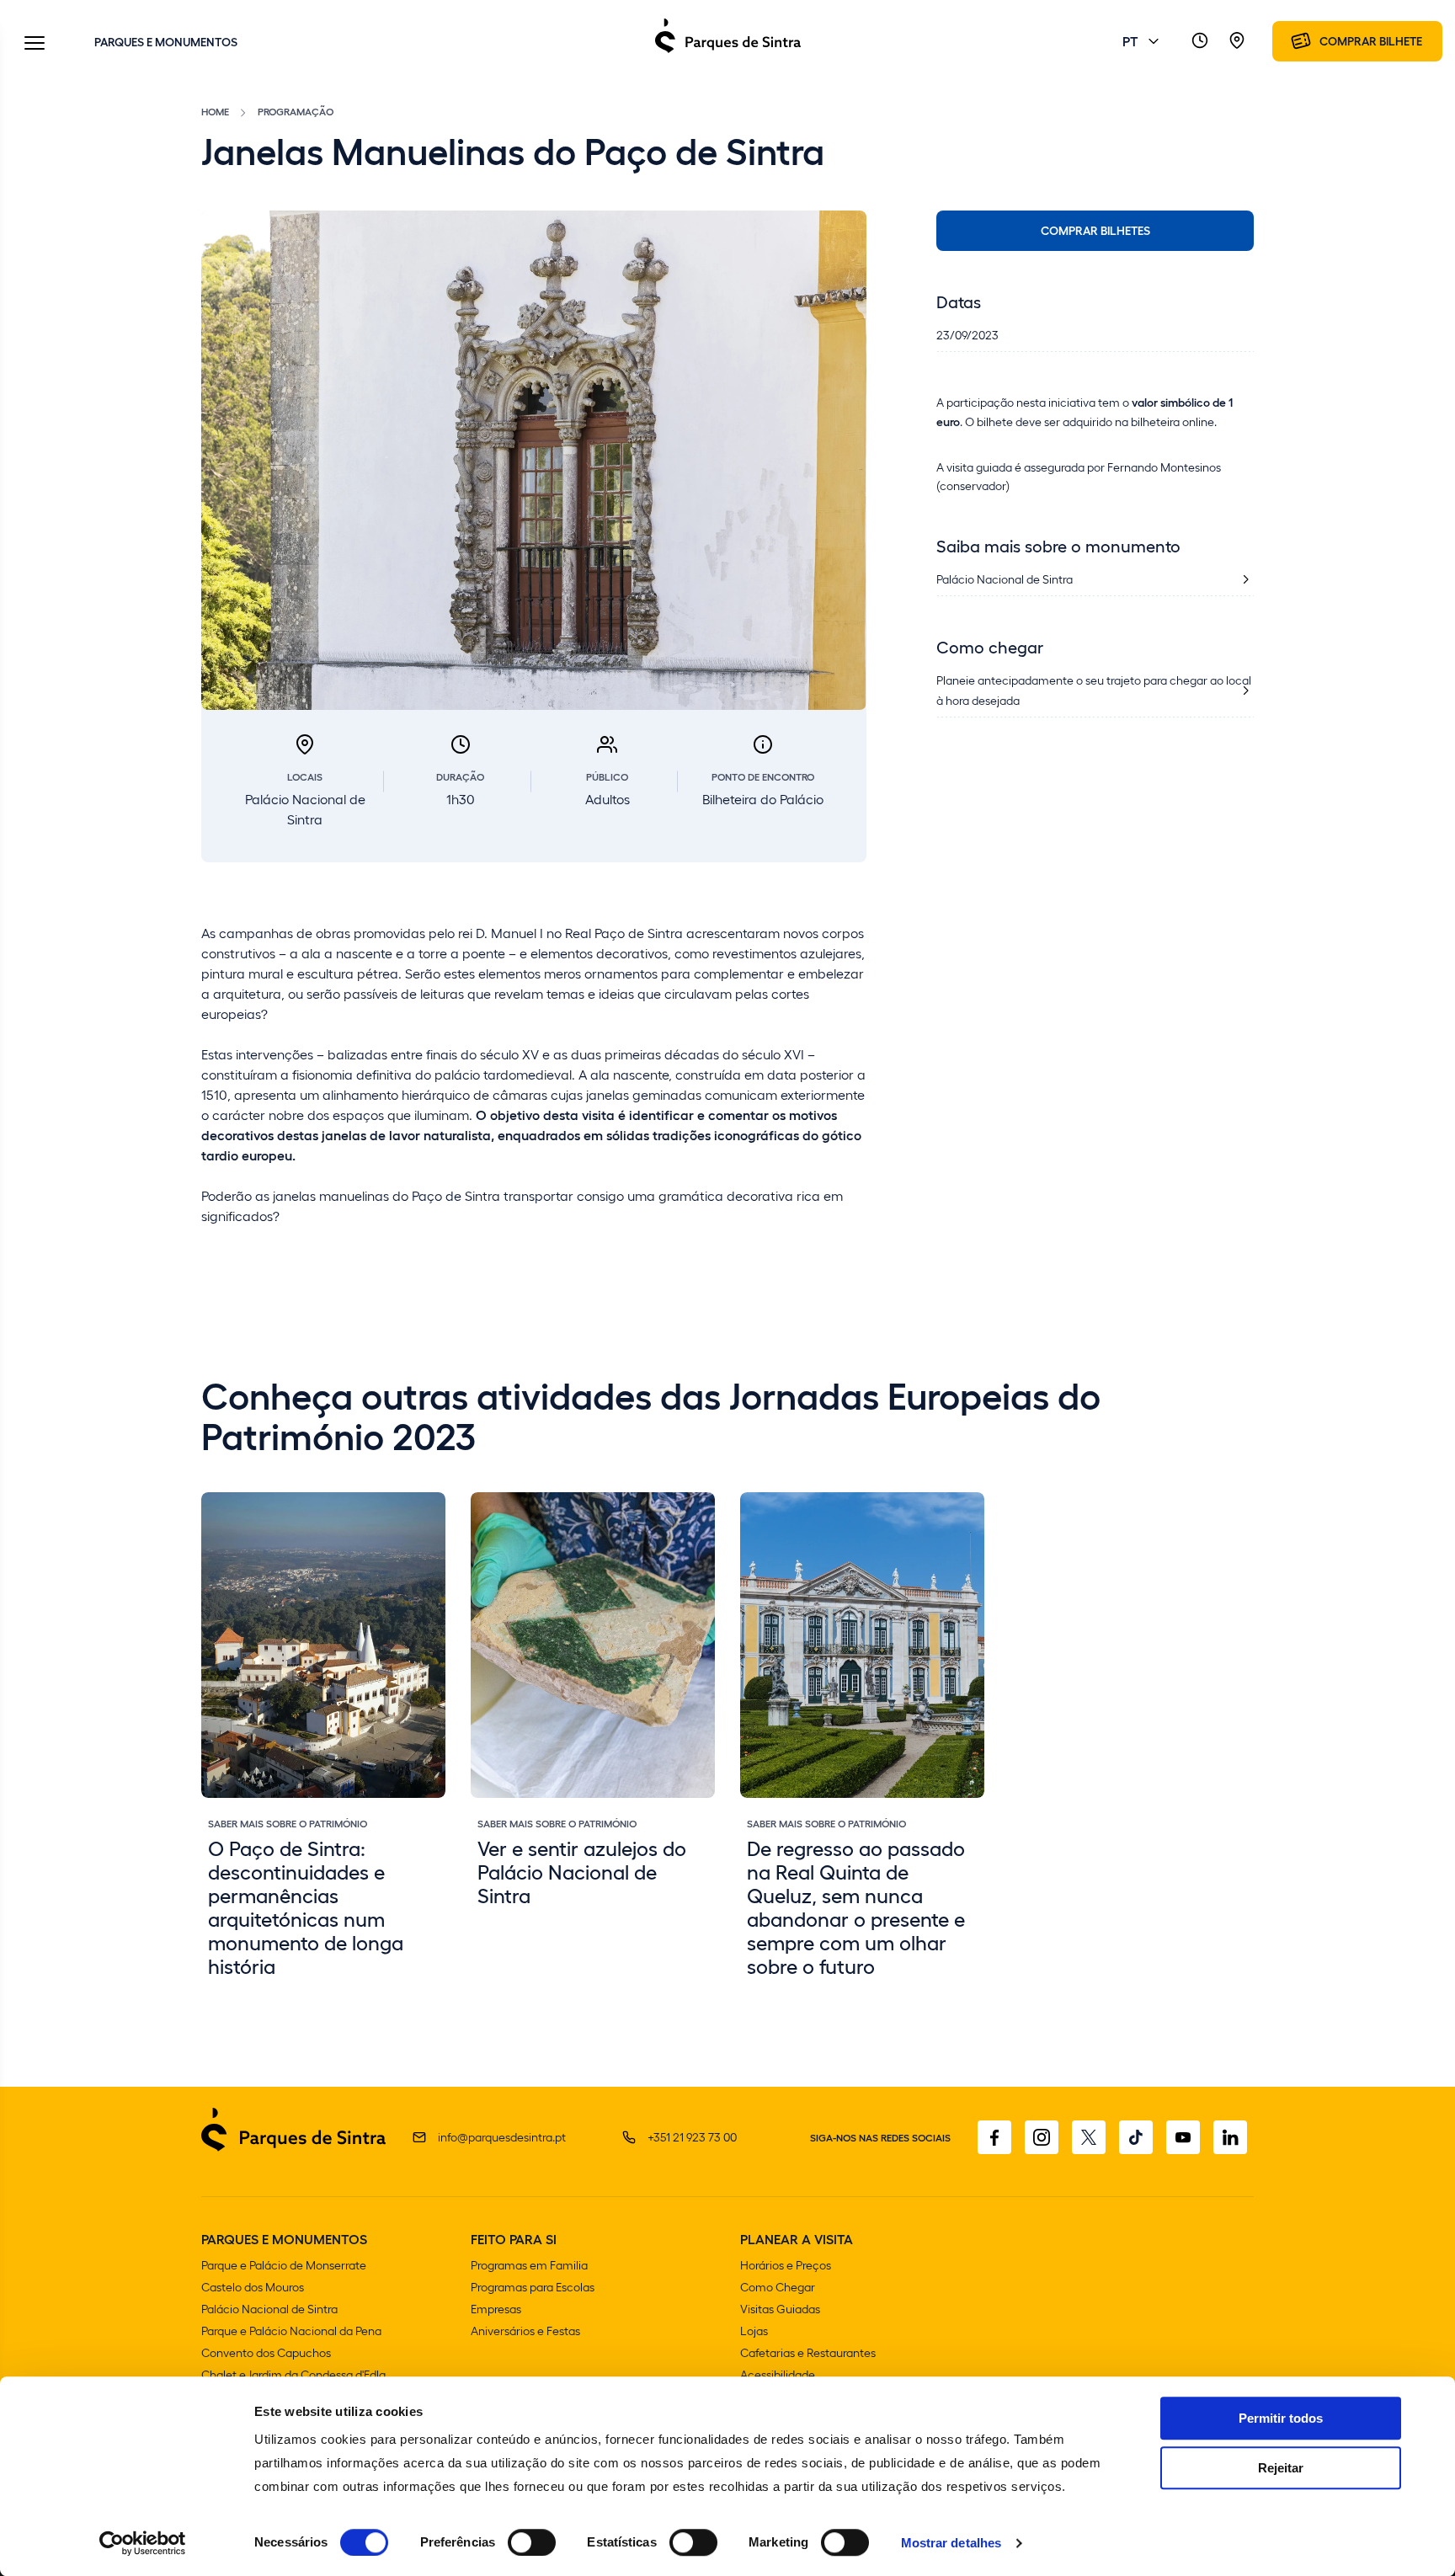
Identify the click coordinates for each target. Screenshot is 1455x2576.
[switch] (532, 2542)
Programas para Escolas (533, 2287)
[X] (1089, 2137)
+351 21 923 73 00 (692, 2137)
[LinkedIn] (1230, 2137)
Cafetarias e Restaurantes (808, 2352)
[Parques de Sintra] (728, 52)
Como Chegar (778, 2287)
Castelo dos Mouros (253, 2287)
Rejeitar (1281, 2468)
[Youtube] (1183, 2137)
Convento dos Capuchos (266, 2352)
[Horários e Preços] (1200, 41)
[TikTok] (1136, 2137)
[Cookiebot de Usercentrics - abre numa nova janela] (143, 2543)
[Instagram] (1042, 2137)
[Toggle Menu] (35, 44)
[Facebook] (994, 2137)
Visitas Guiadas (780, 2309)
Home (215, 111)
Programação (296, 111)
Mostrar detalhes (951, 2543)
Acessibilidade (778, 2374)
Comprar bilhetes (1095, 230)
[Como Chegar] (1237, 41)
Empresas (496, 2309)
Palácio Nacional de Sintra (269, 2309)
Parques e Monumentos (166, 41)
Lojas (754, 2331)
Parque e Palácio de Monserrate (284, 2265)
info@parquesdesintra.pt (502, 2137)
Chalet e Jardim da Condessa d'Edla (293, 2374)
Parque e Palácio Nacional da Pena (291, 2331)
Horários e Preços (786, 2265)
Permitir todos (1281, 2418)
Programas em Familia (529, 2265)
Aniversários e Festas (525, 2331)
